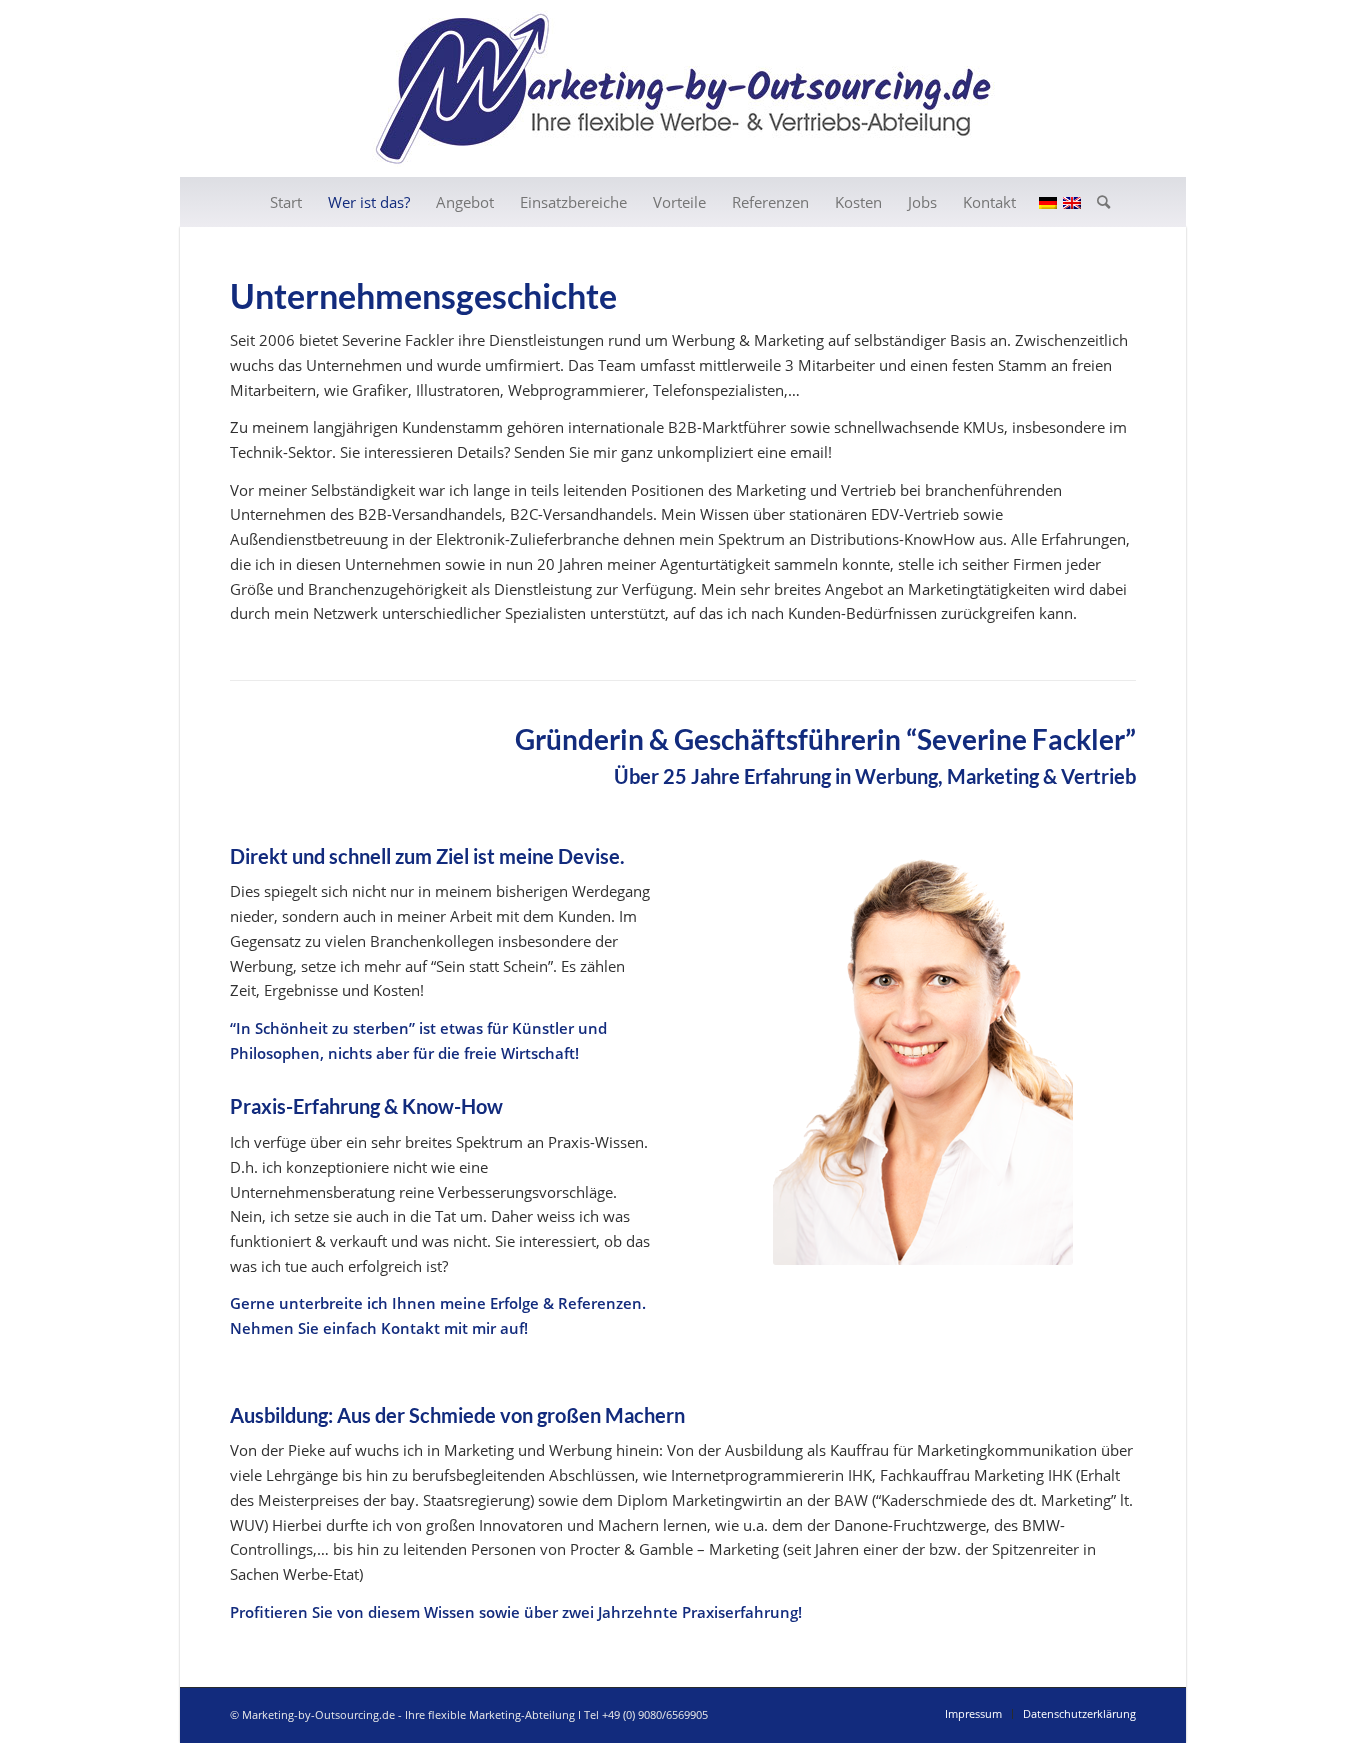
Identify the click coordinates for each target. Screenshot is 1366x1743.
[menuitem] (286, 202)
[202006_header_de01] (683, 88)
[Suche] (1097, 202)
